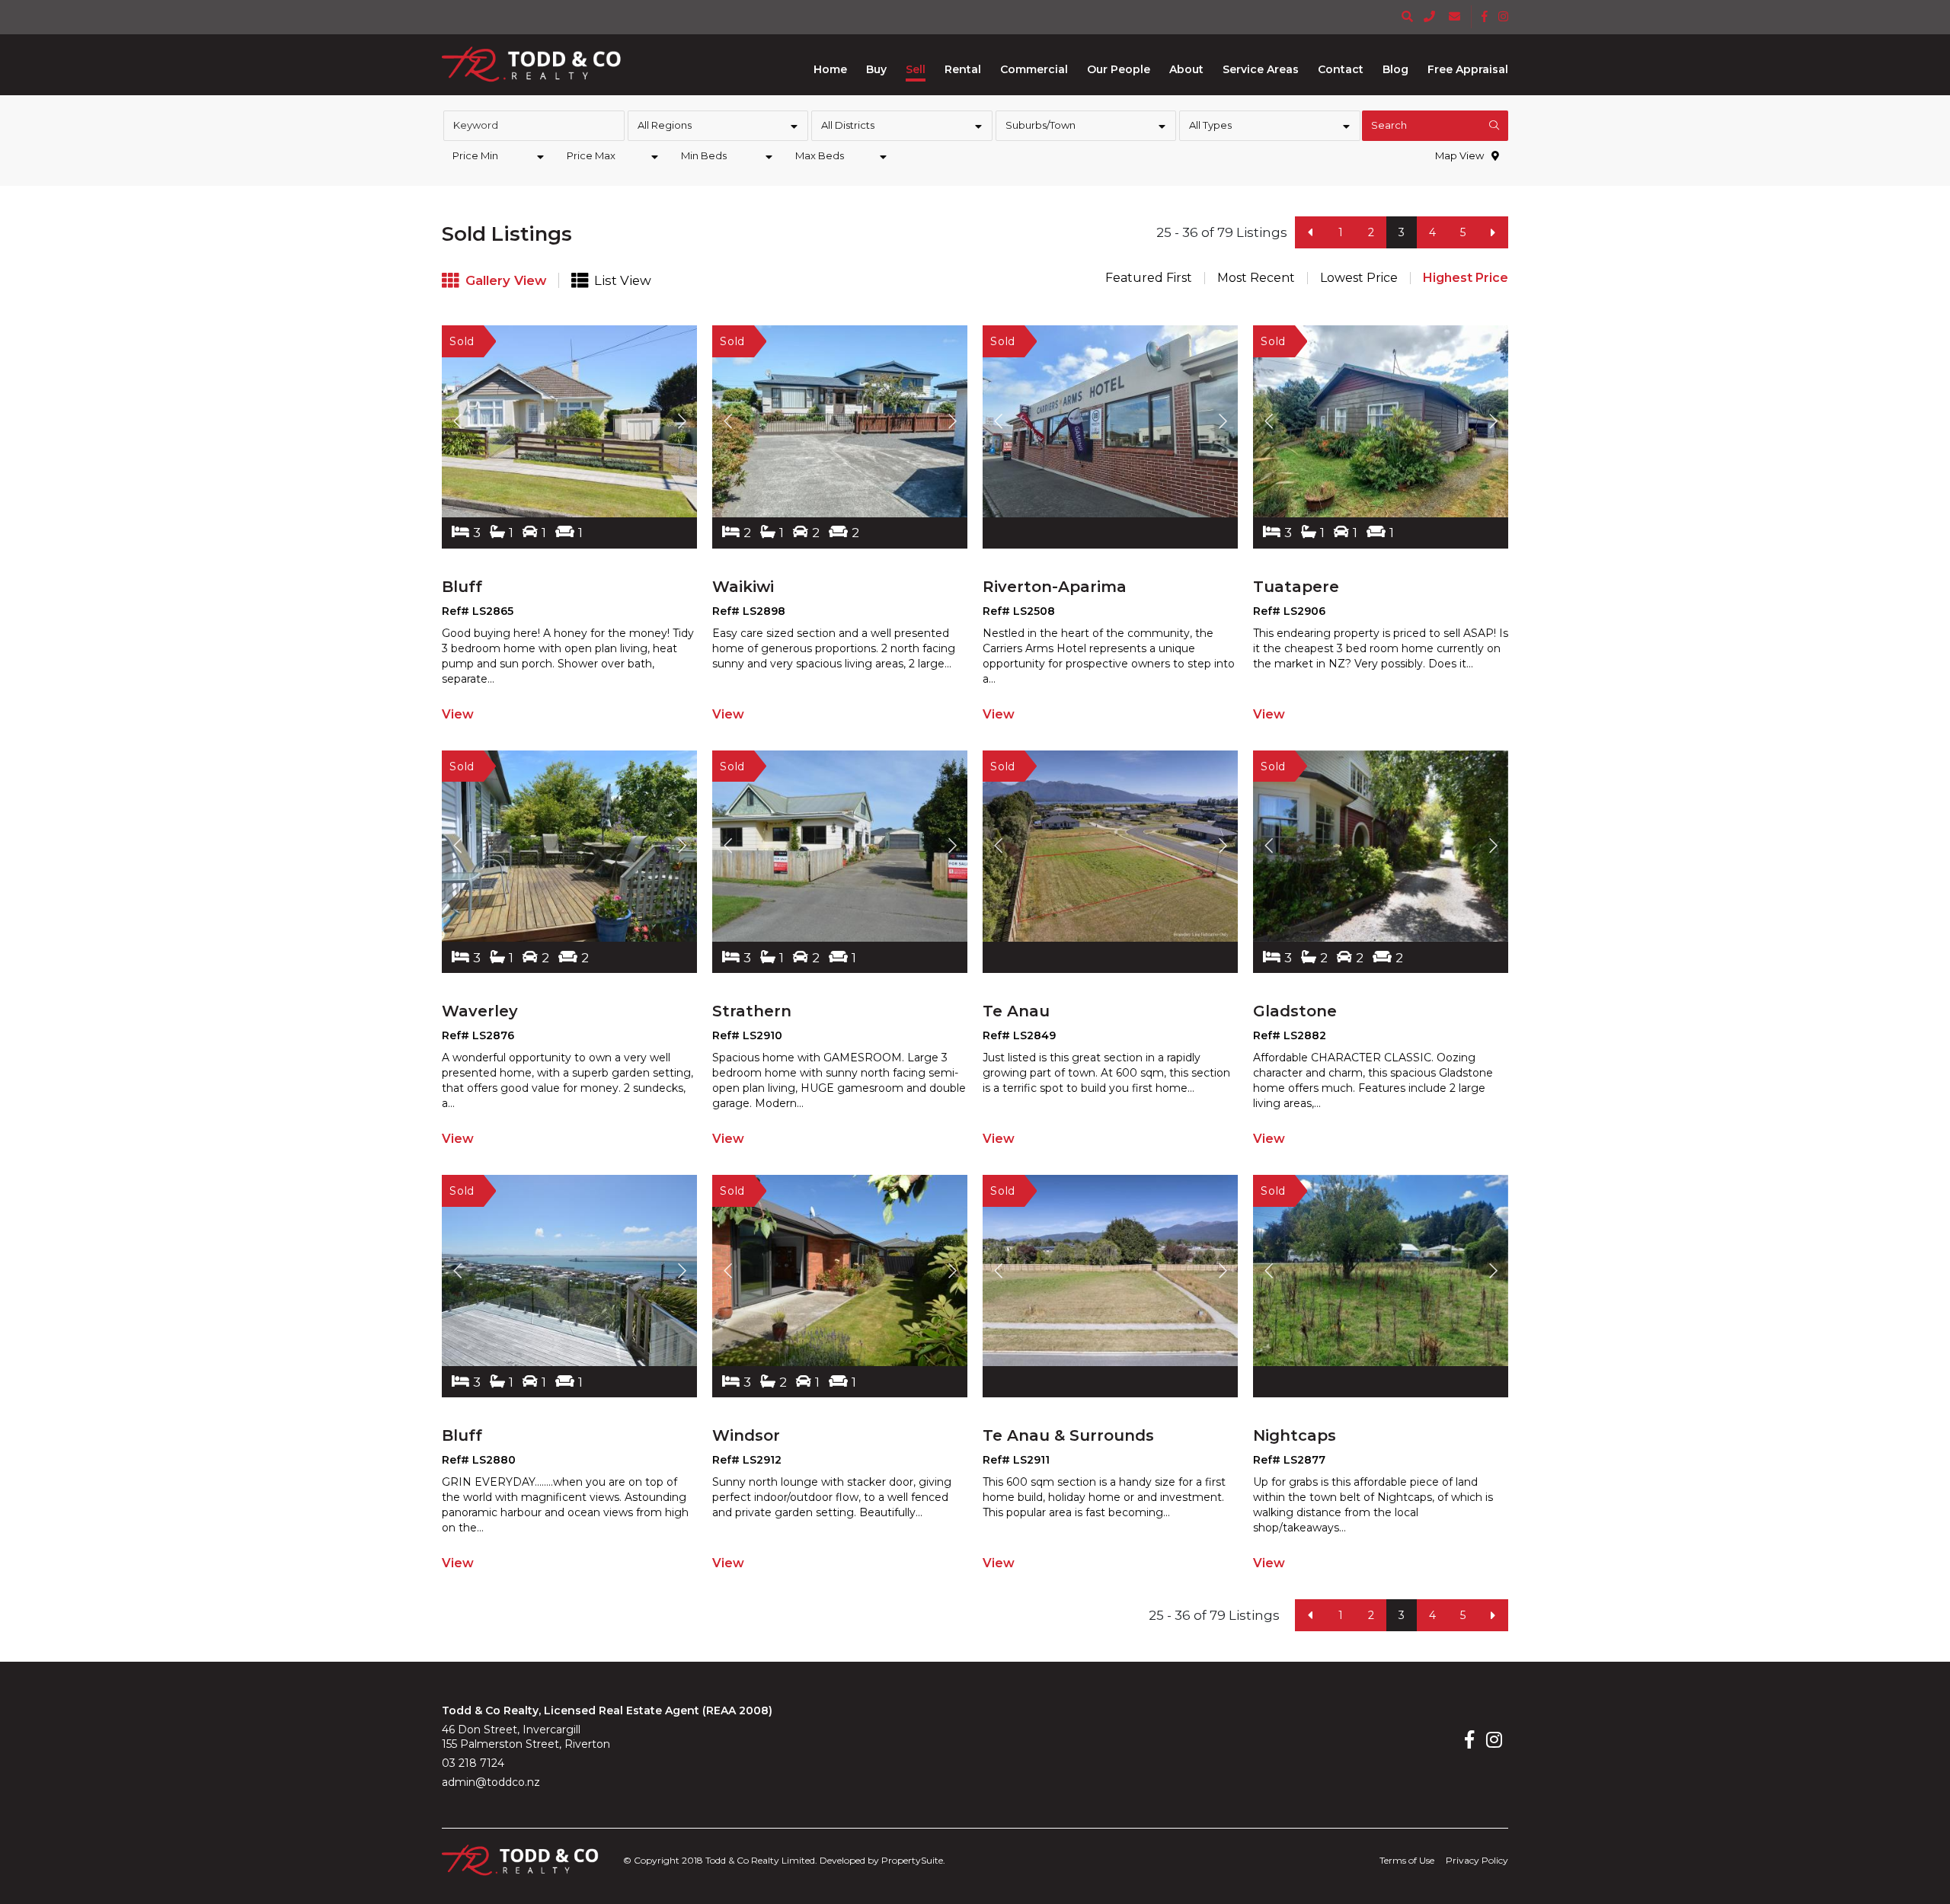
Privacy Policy (1477, 1860)
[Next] (1493, 232)
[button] (876, 69)
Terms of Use (1407, 1860)
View (458, 714)
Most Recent (1256, 278)
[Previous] (1310, 232)
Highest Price (1466, 278)
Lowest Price (1359, 278)
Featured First (1149, 278)
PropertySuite (912, 1860)
